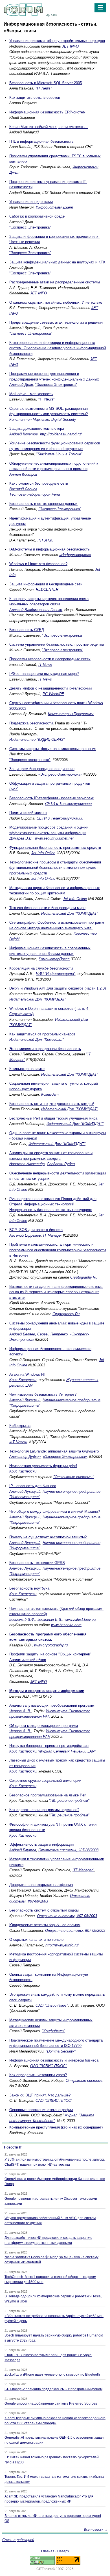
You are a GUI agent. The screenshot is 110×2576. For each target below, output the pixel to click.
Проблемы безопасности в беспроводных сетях (50, 659)
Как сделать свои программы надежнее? (44, 1810)
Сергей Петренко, (53, 1334)
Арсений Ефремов (25, 1235)
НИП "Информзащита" (56, 974)
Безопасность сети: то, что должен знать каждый (52, 1104)
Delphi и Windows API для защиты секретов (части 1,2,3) (58, 988)
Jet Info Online (43, 853)
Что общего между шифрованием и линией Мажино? (55, 1511)
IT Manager (52, 1235)
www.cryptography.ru (51, 1645)
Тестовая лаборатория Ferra (35, 494)
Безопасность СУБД (27, 630)
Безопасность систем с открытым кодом (44, 1910)
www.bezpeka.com (66, 1625)
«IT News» (18, 1442)
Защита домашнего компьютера (37, 428)
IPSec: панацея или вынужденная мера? (44, 674)
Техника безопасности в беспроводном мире (47, 908)
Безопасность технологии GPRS (37, 1563)
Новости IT (13, 2147)
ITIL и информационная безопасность (41, 141)
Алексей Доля (21, 385)
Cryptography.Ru (84, 1277)
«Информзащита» (75, 555)
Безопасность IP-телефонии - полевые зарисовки (52, 798)
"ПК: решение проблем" (69, 1800)
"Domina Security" (61, 2051)
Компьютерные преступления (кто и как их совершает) (56, 2127)
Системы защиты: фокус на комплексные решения (53, 749)
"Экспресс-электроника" (63, 635)
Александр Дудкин (25, 1457)
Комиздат (50, 1094)
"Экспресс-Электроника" (60, 509)
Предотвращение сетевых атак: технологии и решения (56, 322)
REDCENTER (47, 589)
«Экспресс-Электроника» (60, 774)
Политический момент (28, 813)
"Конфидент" (54, 2031)
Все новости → (96, 2530)
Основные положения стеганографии (41, 2110)
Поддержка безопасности (31, 723)
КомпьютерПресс (54, 959)
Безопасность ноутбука (29, 1588)
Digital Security (64, 419)
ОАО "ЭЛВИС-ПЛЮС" (49, 2066)
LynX (14, 789)
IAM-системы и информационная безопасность (49, 549)
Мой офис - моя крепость (31, 394)
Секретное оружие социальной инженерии (45, 1781)
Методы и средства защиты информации (47, 1691)
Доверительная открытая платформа (41, 1885)
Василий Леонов (23, 489)
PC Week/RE (53, 694)
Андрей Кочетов (24, 434)
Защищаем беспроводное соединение (42, 769)
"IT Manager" (83, 1870)
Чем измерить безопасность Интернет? (43, 1394)
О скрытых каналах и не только (36, 1940)
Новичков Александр (27, 1164)
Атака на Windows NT (28, 1374)
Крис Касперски (23, 1380)
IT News (45, 665)
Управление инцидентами (31, 202)
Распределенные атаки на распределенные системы (55, 282)
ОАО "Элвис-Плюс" (52, 2005)
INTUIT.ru (45, 540)
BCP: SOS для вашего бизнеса (36, 1230)
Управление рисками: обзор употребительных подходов (57, 41)
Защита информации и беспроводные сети (46, 584)
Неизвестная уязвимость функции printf (43, 1466)
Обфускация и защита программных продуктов (50, 783)
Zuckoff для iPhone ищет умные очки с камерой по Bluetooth (52, 2374)
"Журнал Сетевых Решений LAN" (67, 1751)
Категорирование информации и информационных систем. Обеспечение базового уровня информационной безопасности (58, 348)
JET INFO (70, 46)
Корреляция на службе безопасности (41, 968)
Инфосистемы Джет (54, 207)
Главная (48, 2551)
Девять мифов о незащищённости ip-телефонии (50, 688)
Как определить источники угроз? (38, 2075)
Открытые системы (85, 2081)
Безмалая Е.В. (50, 1620)
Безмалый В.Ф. (22, 1620)
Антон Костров (23, 474)
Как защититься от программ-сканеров (42, 1034)
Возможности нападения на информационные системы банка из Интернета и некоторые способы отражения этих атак (56, 1292)
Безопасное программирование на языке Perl (48, 1795)
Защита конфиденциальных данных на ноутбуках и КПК (57, 262)
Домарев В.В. (21, 838)
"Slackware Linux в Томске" (59, 454)
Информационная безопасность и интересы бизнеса (54, 2060)
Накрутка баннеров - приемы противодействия (49, 1746)
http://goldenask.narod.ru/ (61, 434)
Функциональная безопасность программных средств (55, 848)
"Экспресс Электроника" (30, 227)
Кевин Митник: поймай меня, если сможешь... (49, 127)
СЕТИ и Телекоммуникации (68, 804)
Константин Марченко (29, 419)
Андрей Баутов (23, 1850)
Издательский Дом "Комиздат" (37, 1039)
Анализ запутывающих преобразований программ (52, 1705)
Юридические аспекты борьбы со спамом (45, 1925)
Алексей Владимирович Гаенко (36, 610)
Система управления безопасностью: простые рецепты (57, 644)
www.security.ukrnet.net (54, 838)
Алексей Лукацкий (25, 1400)
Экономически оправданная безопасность (45, 1049)
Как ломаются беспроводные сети (39, 483)
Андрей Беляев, (23, 1334)
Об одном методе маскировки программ (44, 1726)
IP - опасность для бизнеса (33, 1486)
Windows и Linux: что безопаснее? (38, 564)
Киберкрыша (20, 1426)
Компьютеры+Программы (71, 714)
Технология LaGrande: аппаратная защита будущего (54, 1451)
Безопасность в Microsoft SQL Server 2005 (46, 83)
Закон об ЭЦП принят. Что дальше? (40, 2095)
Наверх (63, 2551)
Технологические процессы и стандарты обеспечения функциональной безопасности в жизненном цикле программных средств (55, 868)
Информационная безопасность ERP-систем (47, 112)
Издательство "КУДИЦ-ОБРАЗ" (37, 739)
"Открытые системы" (74, 1477)
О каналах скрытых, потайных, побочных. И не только (56, 302)
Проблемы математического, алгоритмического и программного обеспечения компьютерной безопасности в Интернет (58, 1250)
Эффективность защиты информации (41, 1844)
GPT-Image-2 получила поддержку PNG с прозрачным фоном (53, 2389)
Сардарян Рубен (61, 1164)
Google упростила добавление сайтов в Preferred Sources (51, 2403)
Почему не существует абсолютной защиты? (48, 1537)
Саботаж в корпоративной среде (37, 216)
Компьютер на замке (27, 1069)
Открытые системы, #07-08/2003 (68, 1850)
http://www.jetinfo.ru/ (62, 1945)
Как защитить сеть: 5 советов (35, 98)
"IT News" (44, 88)
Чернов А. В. (20, 1711)
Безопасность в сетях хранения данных (43, 504)
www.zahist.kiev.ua (80, 1620)
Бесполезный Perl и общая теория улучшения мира (53, 1118)
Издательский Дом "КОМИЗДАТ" (70, 913)
